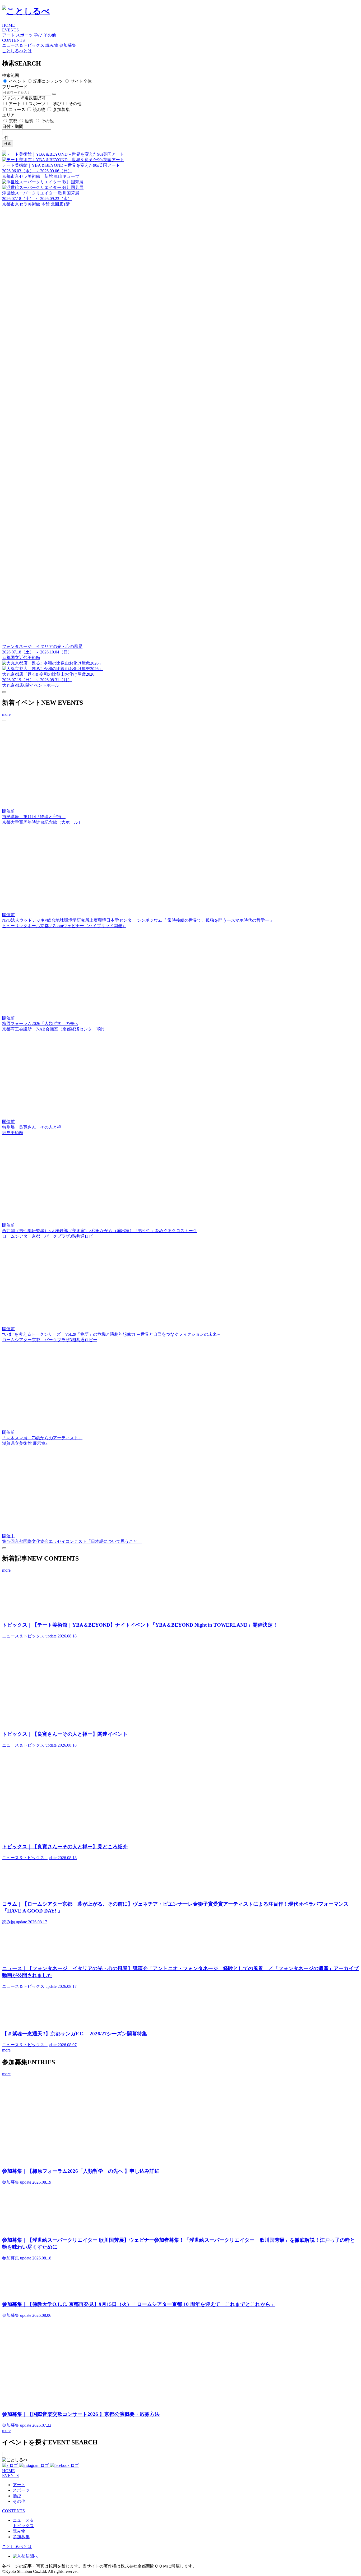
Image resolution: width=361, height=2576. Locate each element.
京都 (13, 121)
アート (8, 35)
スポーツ (24, 35)
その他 (50, 35)
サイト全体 (81, 81)
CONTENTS (13, 40)
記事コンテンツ (48, 81)
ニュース (17, 110)
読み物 (52, 45)
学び (38, 35)
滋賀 (29, 121)
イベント (17, 81)
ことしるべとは (17, 51)
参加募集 (68, 45)
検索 (8, 144)
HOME (8, 25)
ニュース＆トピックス (23, 45)
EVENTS (10, 30)
